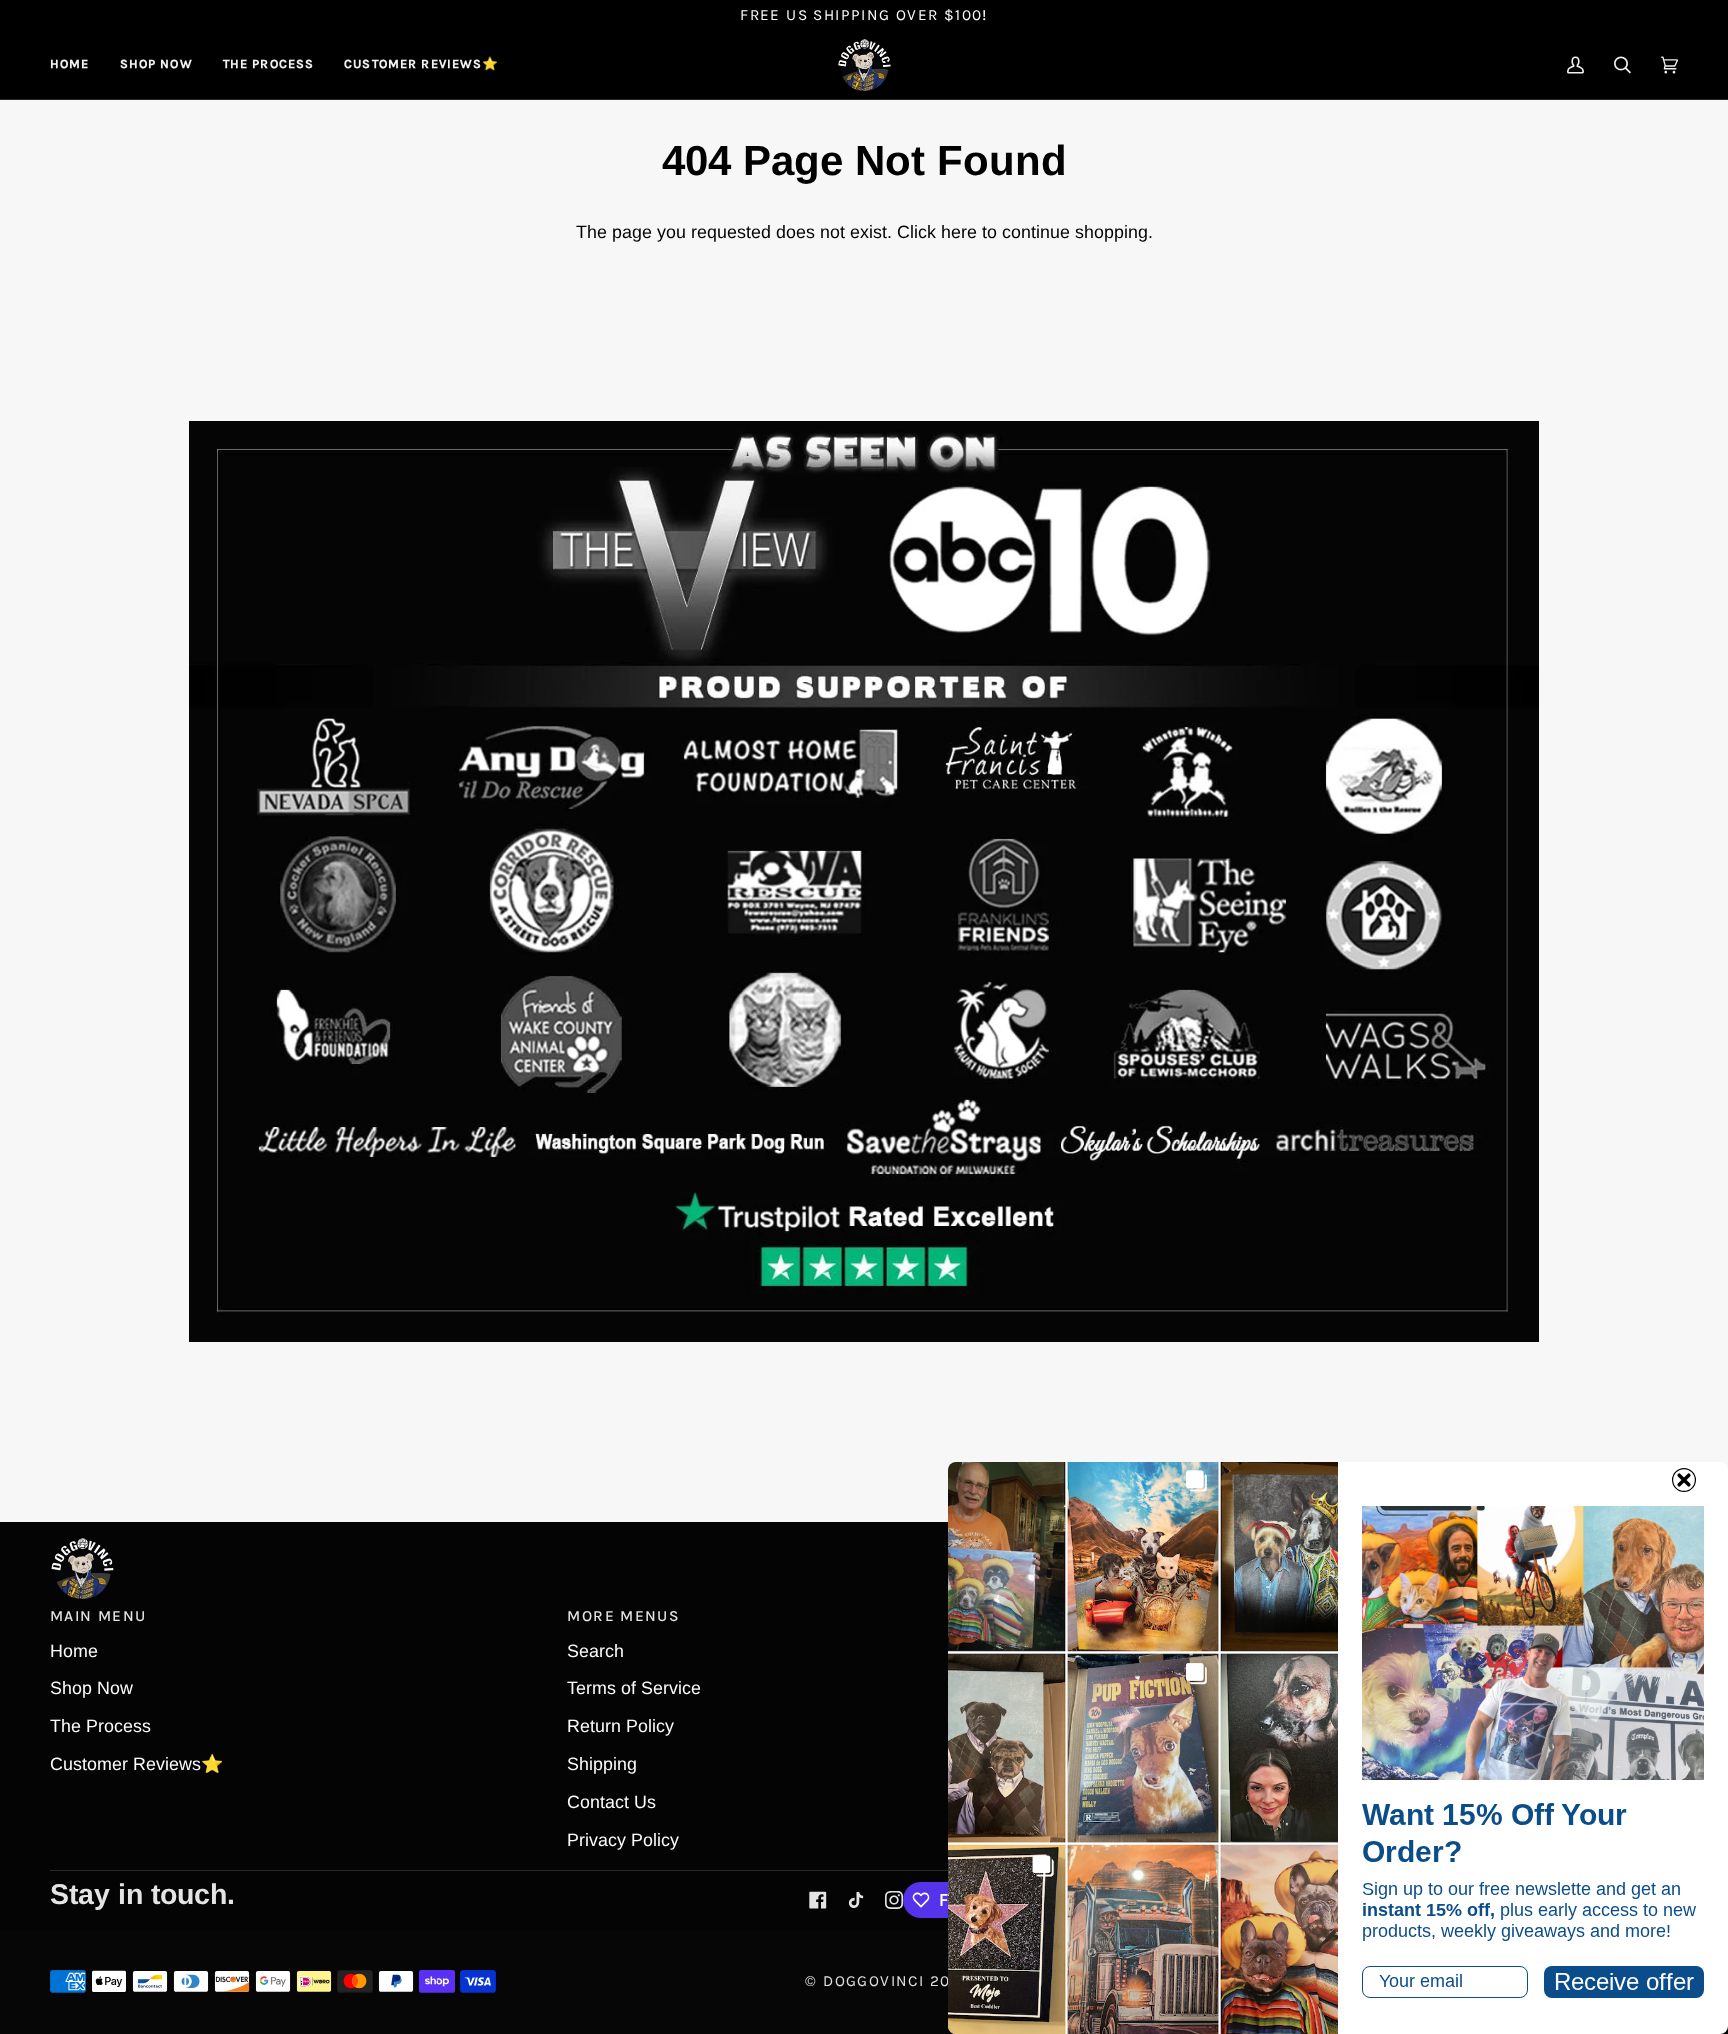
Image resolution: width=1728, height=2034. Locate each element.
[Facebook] (818, 1900)
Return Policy (620, 1726)
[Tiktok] (856, 1900)
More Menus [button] (623, 1616)
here (959, 232)
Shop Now (91, 1688)
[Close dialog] (1684, 1480)
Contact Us (611, 1802)
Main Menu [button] (98, 1616)
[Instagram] (894, 1900)
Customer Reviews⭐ (136, 1764)
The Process (100, 1726)
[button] (156, 65)
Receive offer (1624, 1981)
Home (74, 1651)
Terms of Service (634, 1688)
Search (595, 1651)
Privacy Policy (623, 1840)
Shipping (602, 1764)
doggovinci (873, 1981)
